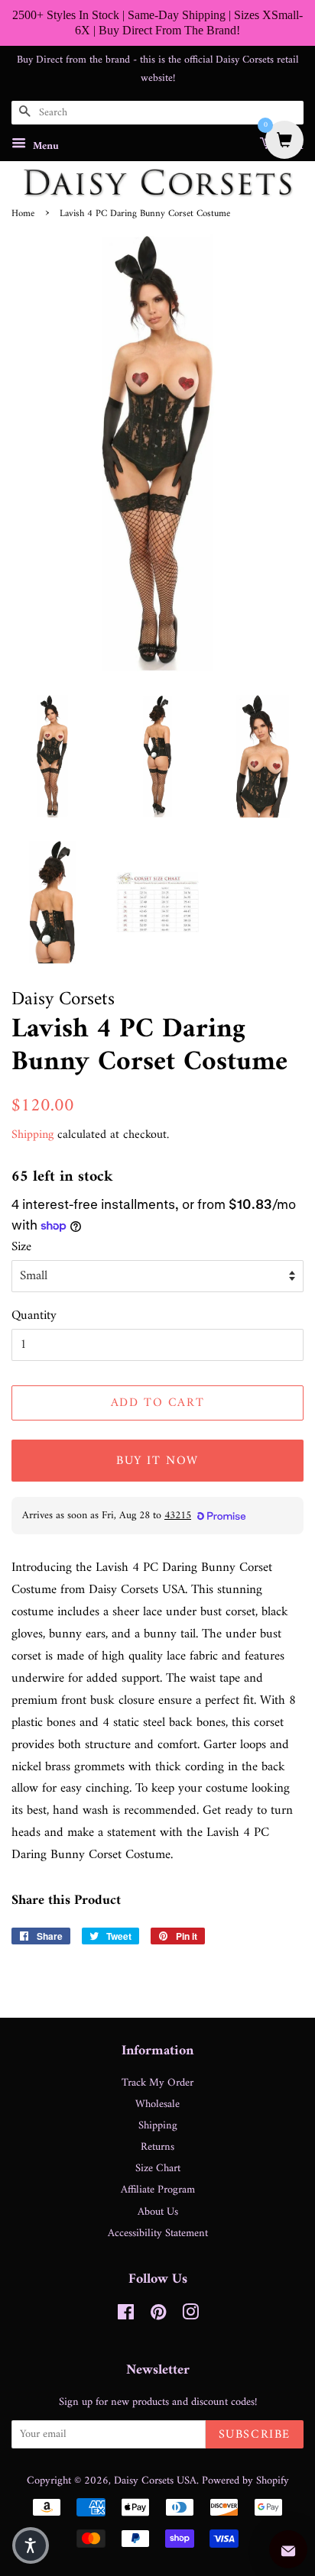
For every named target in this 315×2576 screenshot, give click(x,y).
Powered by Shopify (245, 2481)
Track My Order (157, 2083)
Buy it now (157, 1461)
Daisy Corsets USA (155, 2481)
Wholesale (157, 2104)
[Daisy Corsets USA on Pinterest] (158, 2316)
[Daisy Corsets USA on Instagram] (190, 2316)
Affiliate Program (158, 2190)
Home (23, 214)
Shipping (32, 1135)
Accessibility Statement (158, 2233)
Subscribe (255, 2435)
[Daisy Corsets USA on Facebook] (126, 2316)
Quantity (34, 1316)
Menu (44, 146)
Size (21, 1248)
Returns (157, 2147)
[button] (31, 2545)
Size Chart (158, 2169)
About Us (158, 2212)
